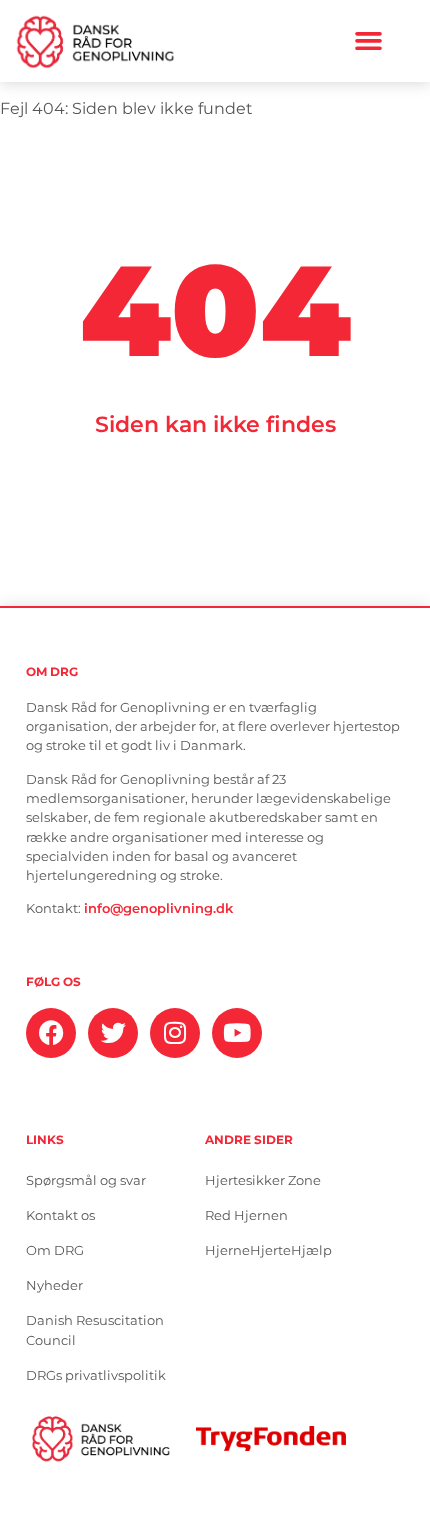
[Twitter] (113, 1033)
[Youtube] (237, 1033)
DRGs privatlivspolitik (96, 1375)
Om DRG (55, 1250)
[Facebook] (51, 1033)
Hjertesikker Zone (263, 1180)
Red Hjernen (246, 1215)
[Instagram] (175, 1033)
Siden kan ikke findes (215, 424)
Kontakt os (60, 1215)
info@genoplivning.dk (158, 908)
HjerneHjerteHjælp (268, 1250)
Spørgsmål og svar (86, 1180)
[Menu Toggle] (368, 40)
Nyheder (54, 1285)
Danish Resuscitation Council (95, 1330)
